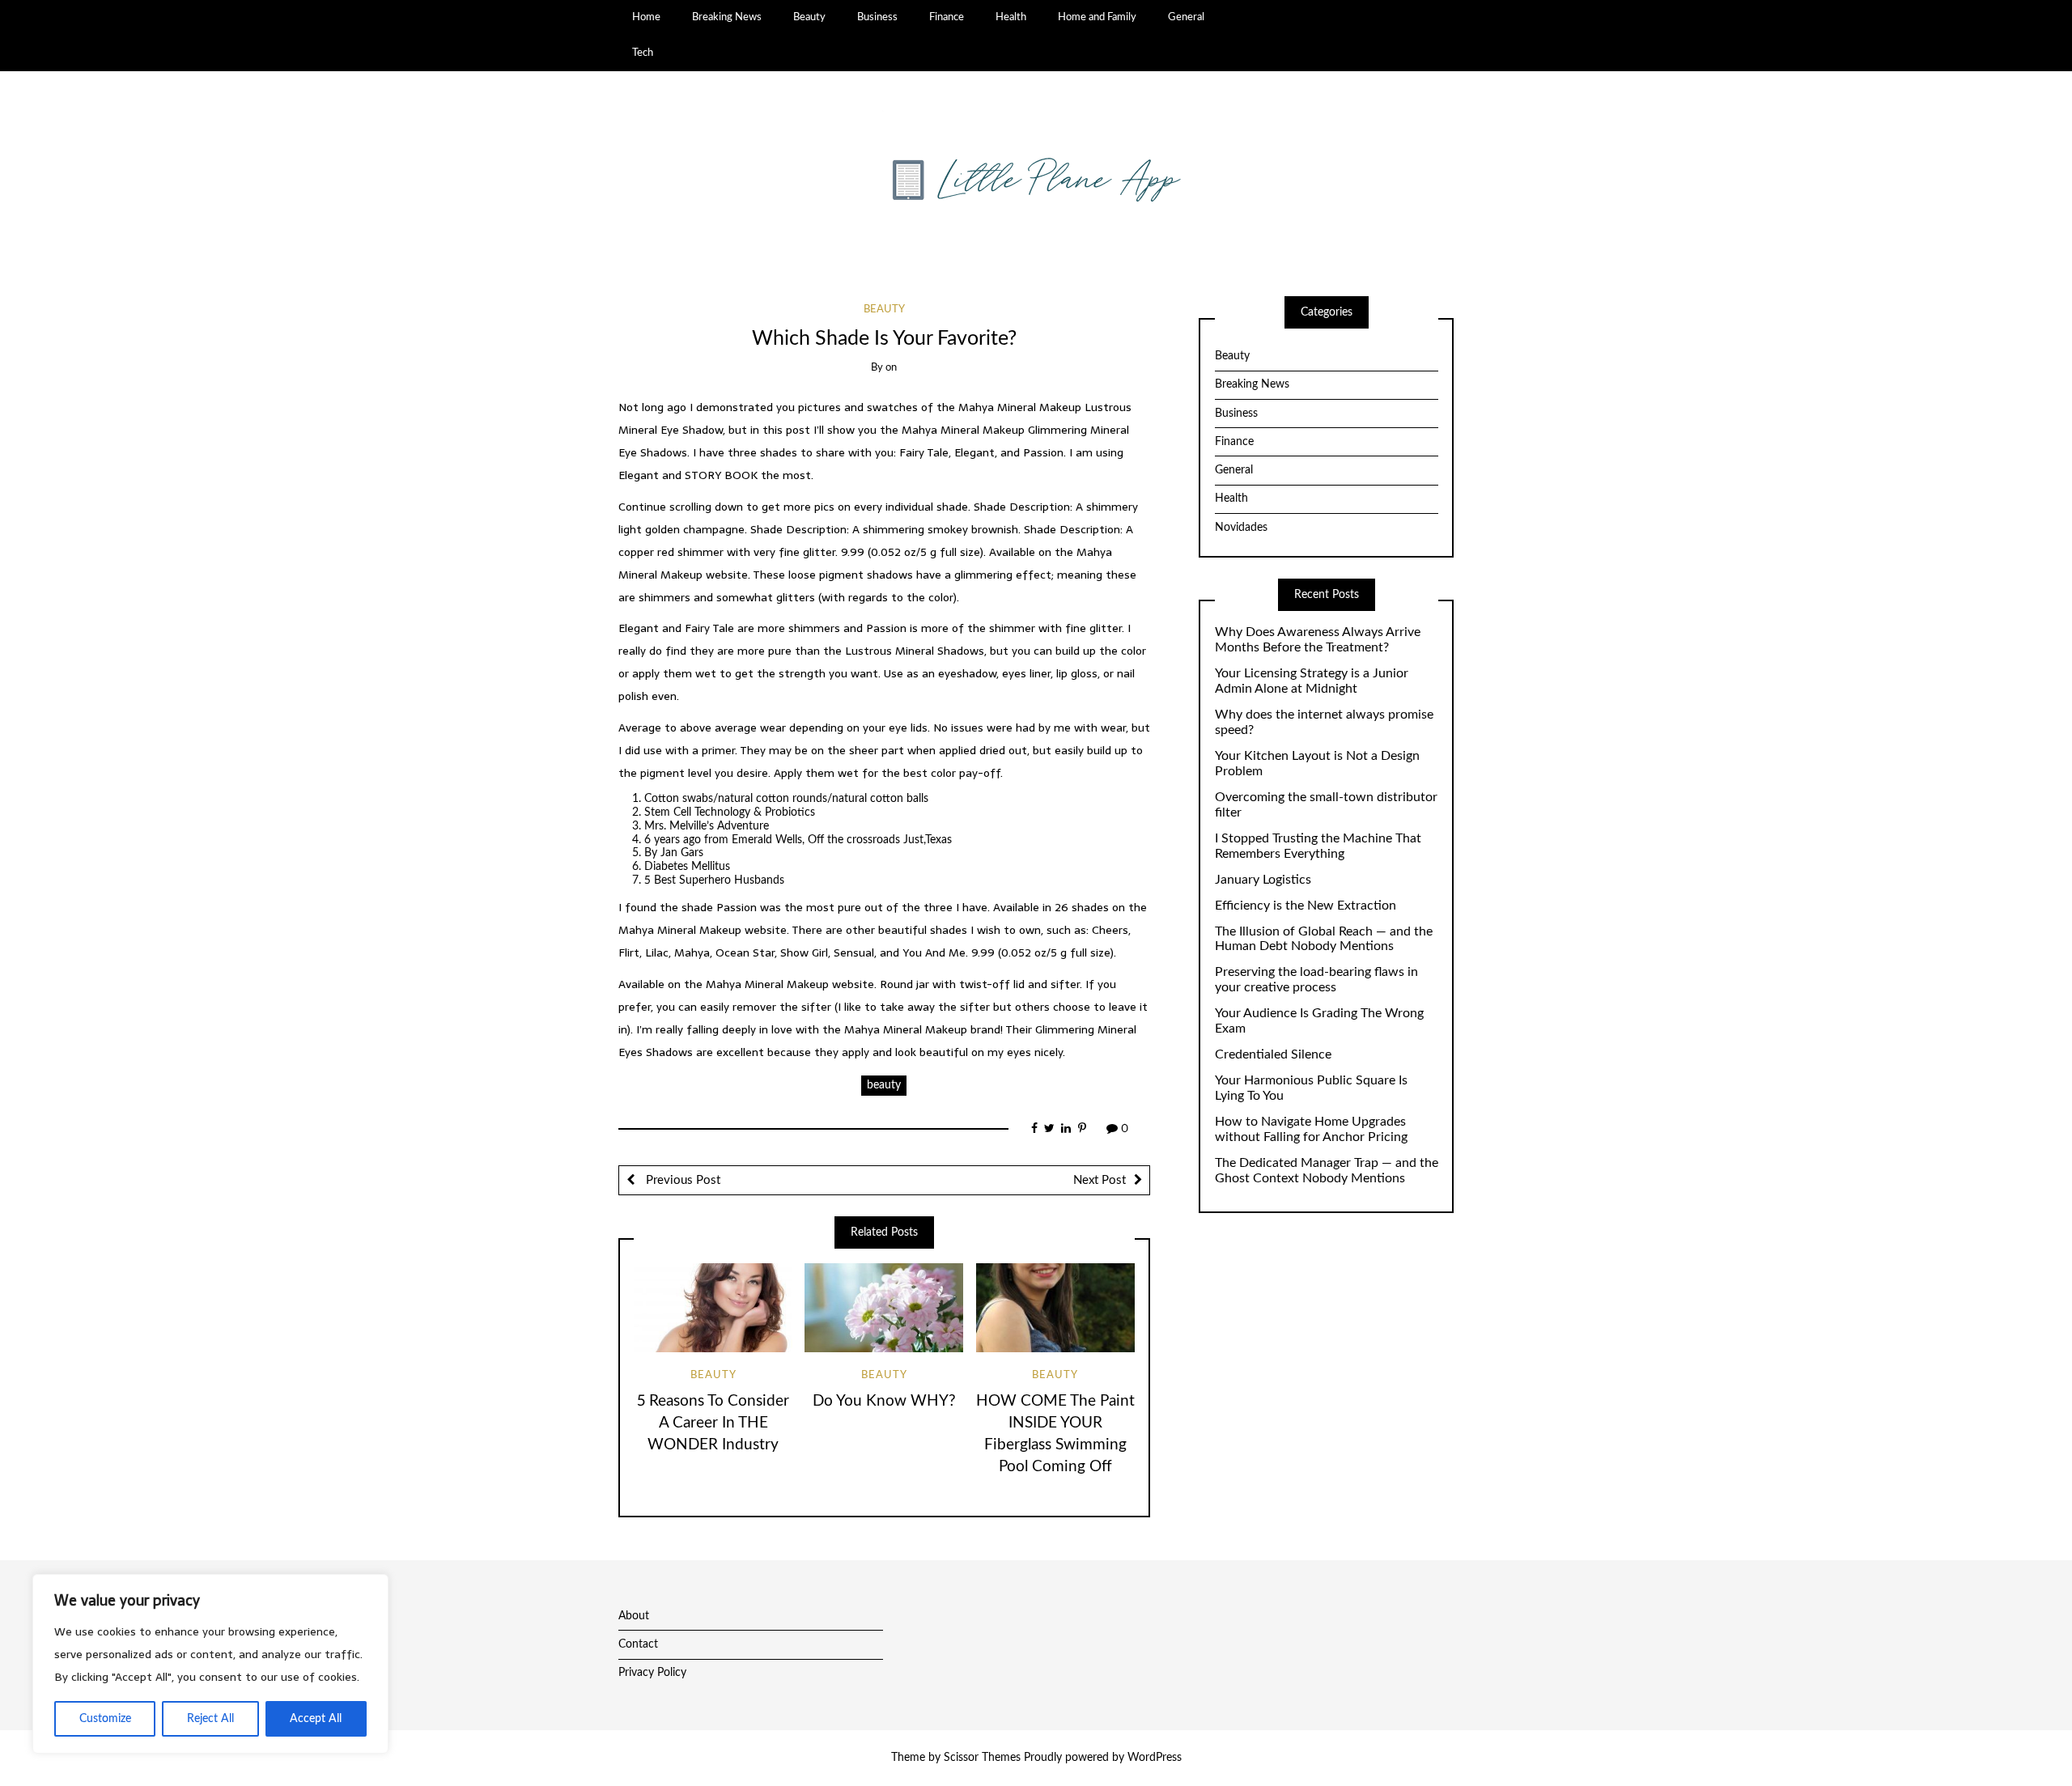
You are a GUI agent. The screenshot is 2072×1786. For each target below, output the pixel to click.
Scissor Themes (982, 1758)
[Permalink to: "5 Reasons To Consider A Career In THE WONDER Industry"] (713, 1308)
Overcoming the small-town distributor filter (1326, 805)
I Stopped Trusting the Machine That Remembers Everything (1318, 846)
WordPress (1155, 1758)
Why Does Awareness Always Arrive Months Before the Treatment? (1318, 640)
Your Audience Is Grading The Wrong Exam (1319, 1021)
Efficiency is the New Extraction (1306, 906)
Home (646, 17)
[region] (210, 1664)
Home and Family (1097, 17)
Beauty (809, 17)
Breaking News (727, 17)
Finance (947, 17)
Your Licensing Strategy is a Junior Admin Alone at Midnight (1312, 681)
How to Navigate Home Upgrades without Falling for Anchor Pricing (1311, 1129)
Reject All (210, 1719)
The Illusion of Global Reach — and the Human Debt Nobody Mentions (1324, 939)
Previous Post (681, 1180)
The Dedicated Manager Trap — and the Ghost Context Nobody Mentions (1327, 1171)
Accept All (316, 1719)
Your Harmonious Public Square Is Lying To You (1311, 1088)
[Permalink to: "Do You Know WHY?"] (884, 1308)
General (1186, 17)
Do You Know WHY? (884, 1401)
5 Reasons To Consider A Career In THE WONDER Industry (713, 1423)
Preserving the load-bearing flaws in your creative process (1316, 980)
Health (1011, 17)
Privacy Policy (652, 1673)
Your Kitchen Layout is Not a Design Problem (1317, 764)
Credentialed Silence (1273, 1054)
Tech (643, 53)
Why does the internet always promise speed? (1324, 722)
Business (877, 17)
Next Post (1100, 1180)
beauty (884, 1085)
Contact (638, 1644)
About (634, 1616)
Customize (105, 1719)
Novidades (1241, 528)
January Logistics (1263, 880)
